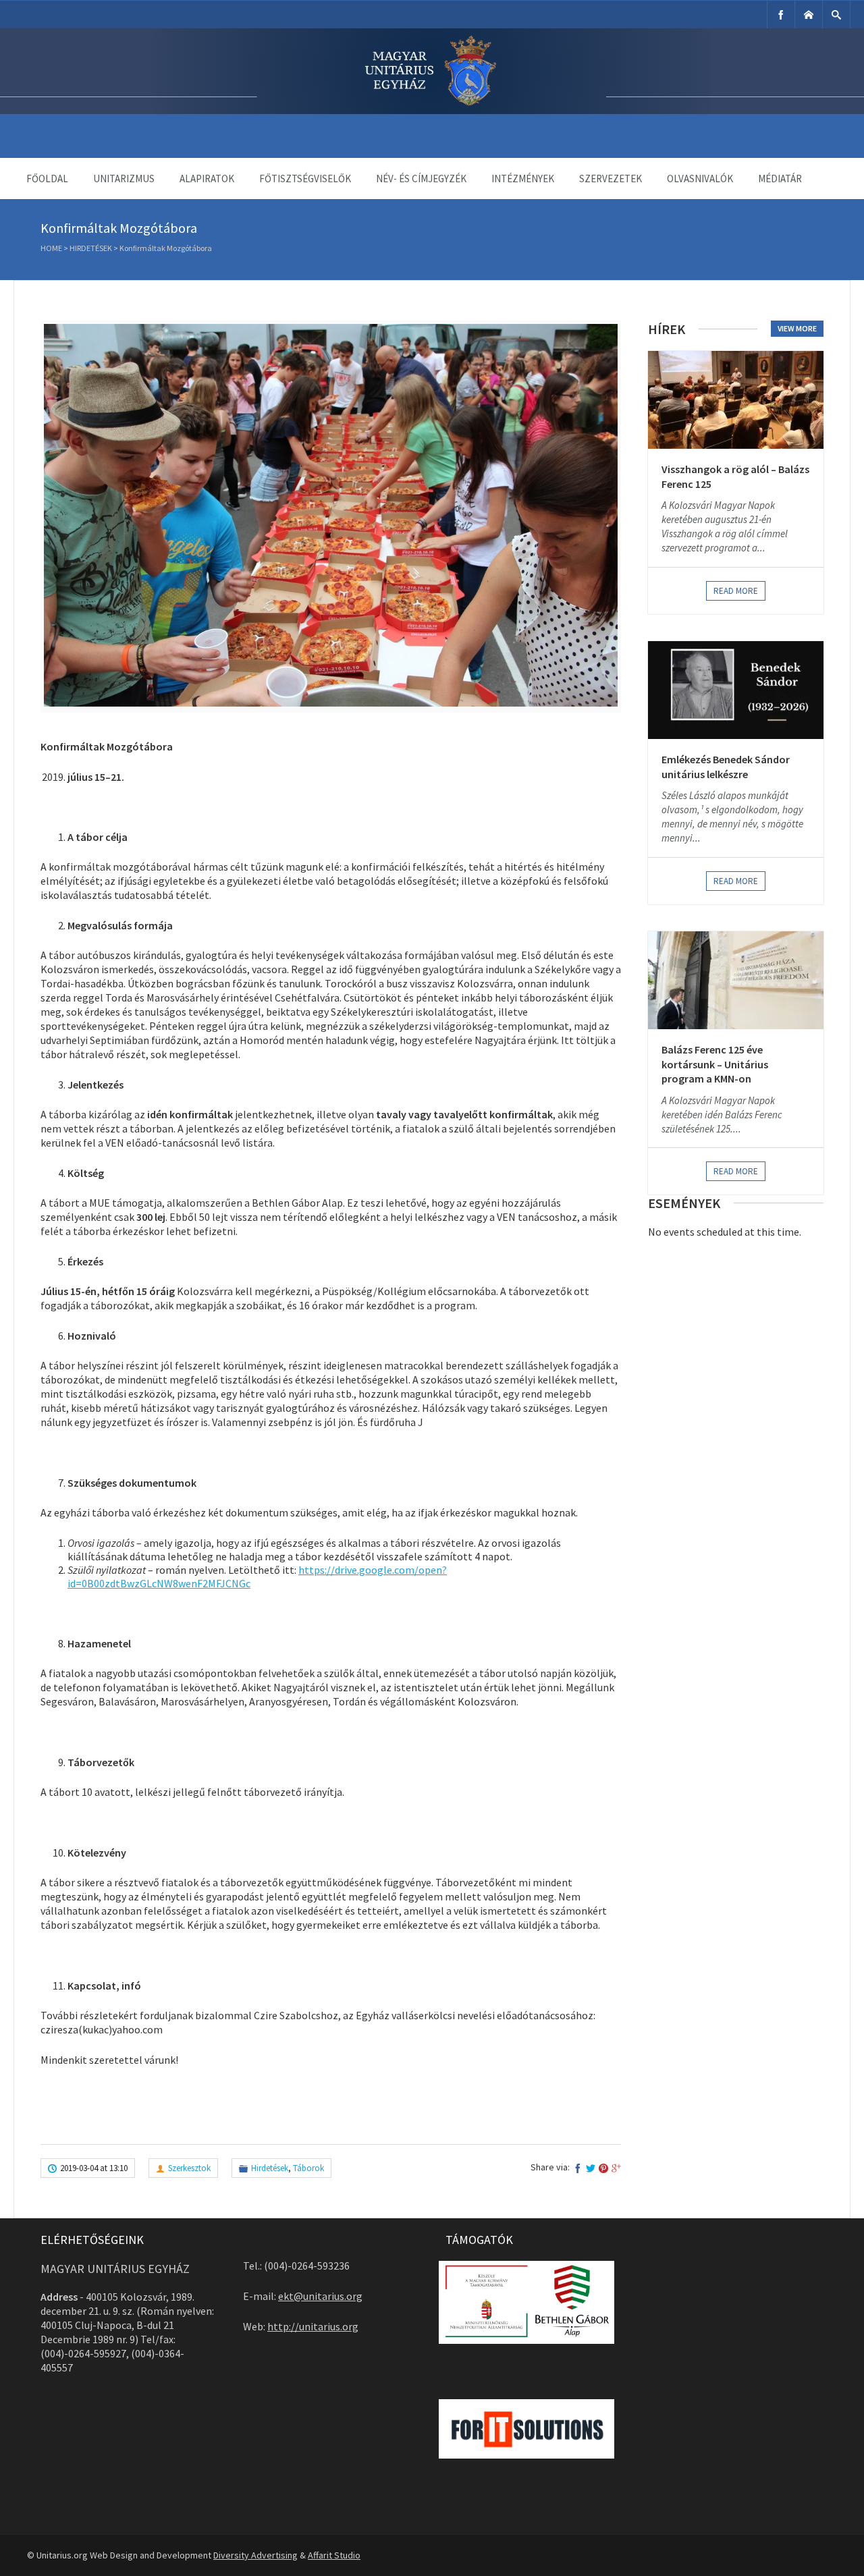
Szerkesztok (189, 2168)
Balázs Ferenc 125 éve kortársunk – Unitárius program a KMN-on (715, 1064)
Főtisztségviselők (305, 179)
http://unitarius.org (313, 2326)
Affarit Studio (334, 2555)
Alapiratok (207, 179)
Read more (736, 591)
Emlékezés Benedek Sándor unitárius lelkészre (726, 767)
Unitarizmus (124, 179)
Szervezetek (611, 179)
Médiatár (780, 179)
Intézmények (523, 179)
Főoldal (47, 179)
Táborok (308, 2168)
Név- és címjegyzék (421, 179)
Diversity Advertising (255, 2555)
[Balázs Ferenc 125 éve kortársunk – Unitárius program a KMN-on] (736, 980)
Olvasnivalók (700, 179)
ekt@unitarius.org (320, 2296)
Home (51, 248)
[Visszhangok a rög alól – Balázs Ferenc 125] (736, 400)
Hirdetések (91, 248)
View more (797, 328)
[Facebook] (781, 15)
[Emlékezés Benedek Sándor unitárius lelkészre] (736, 690)
